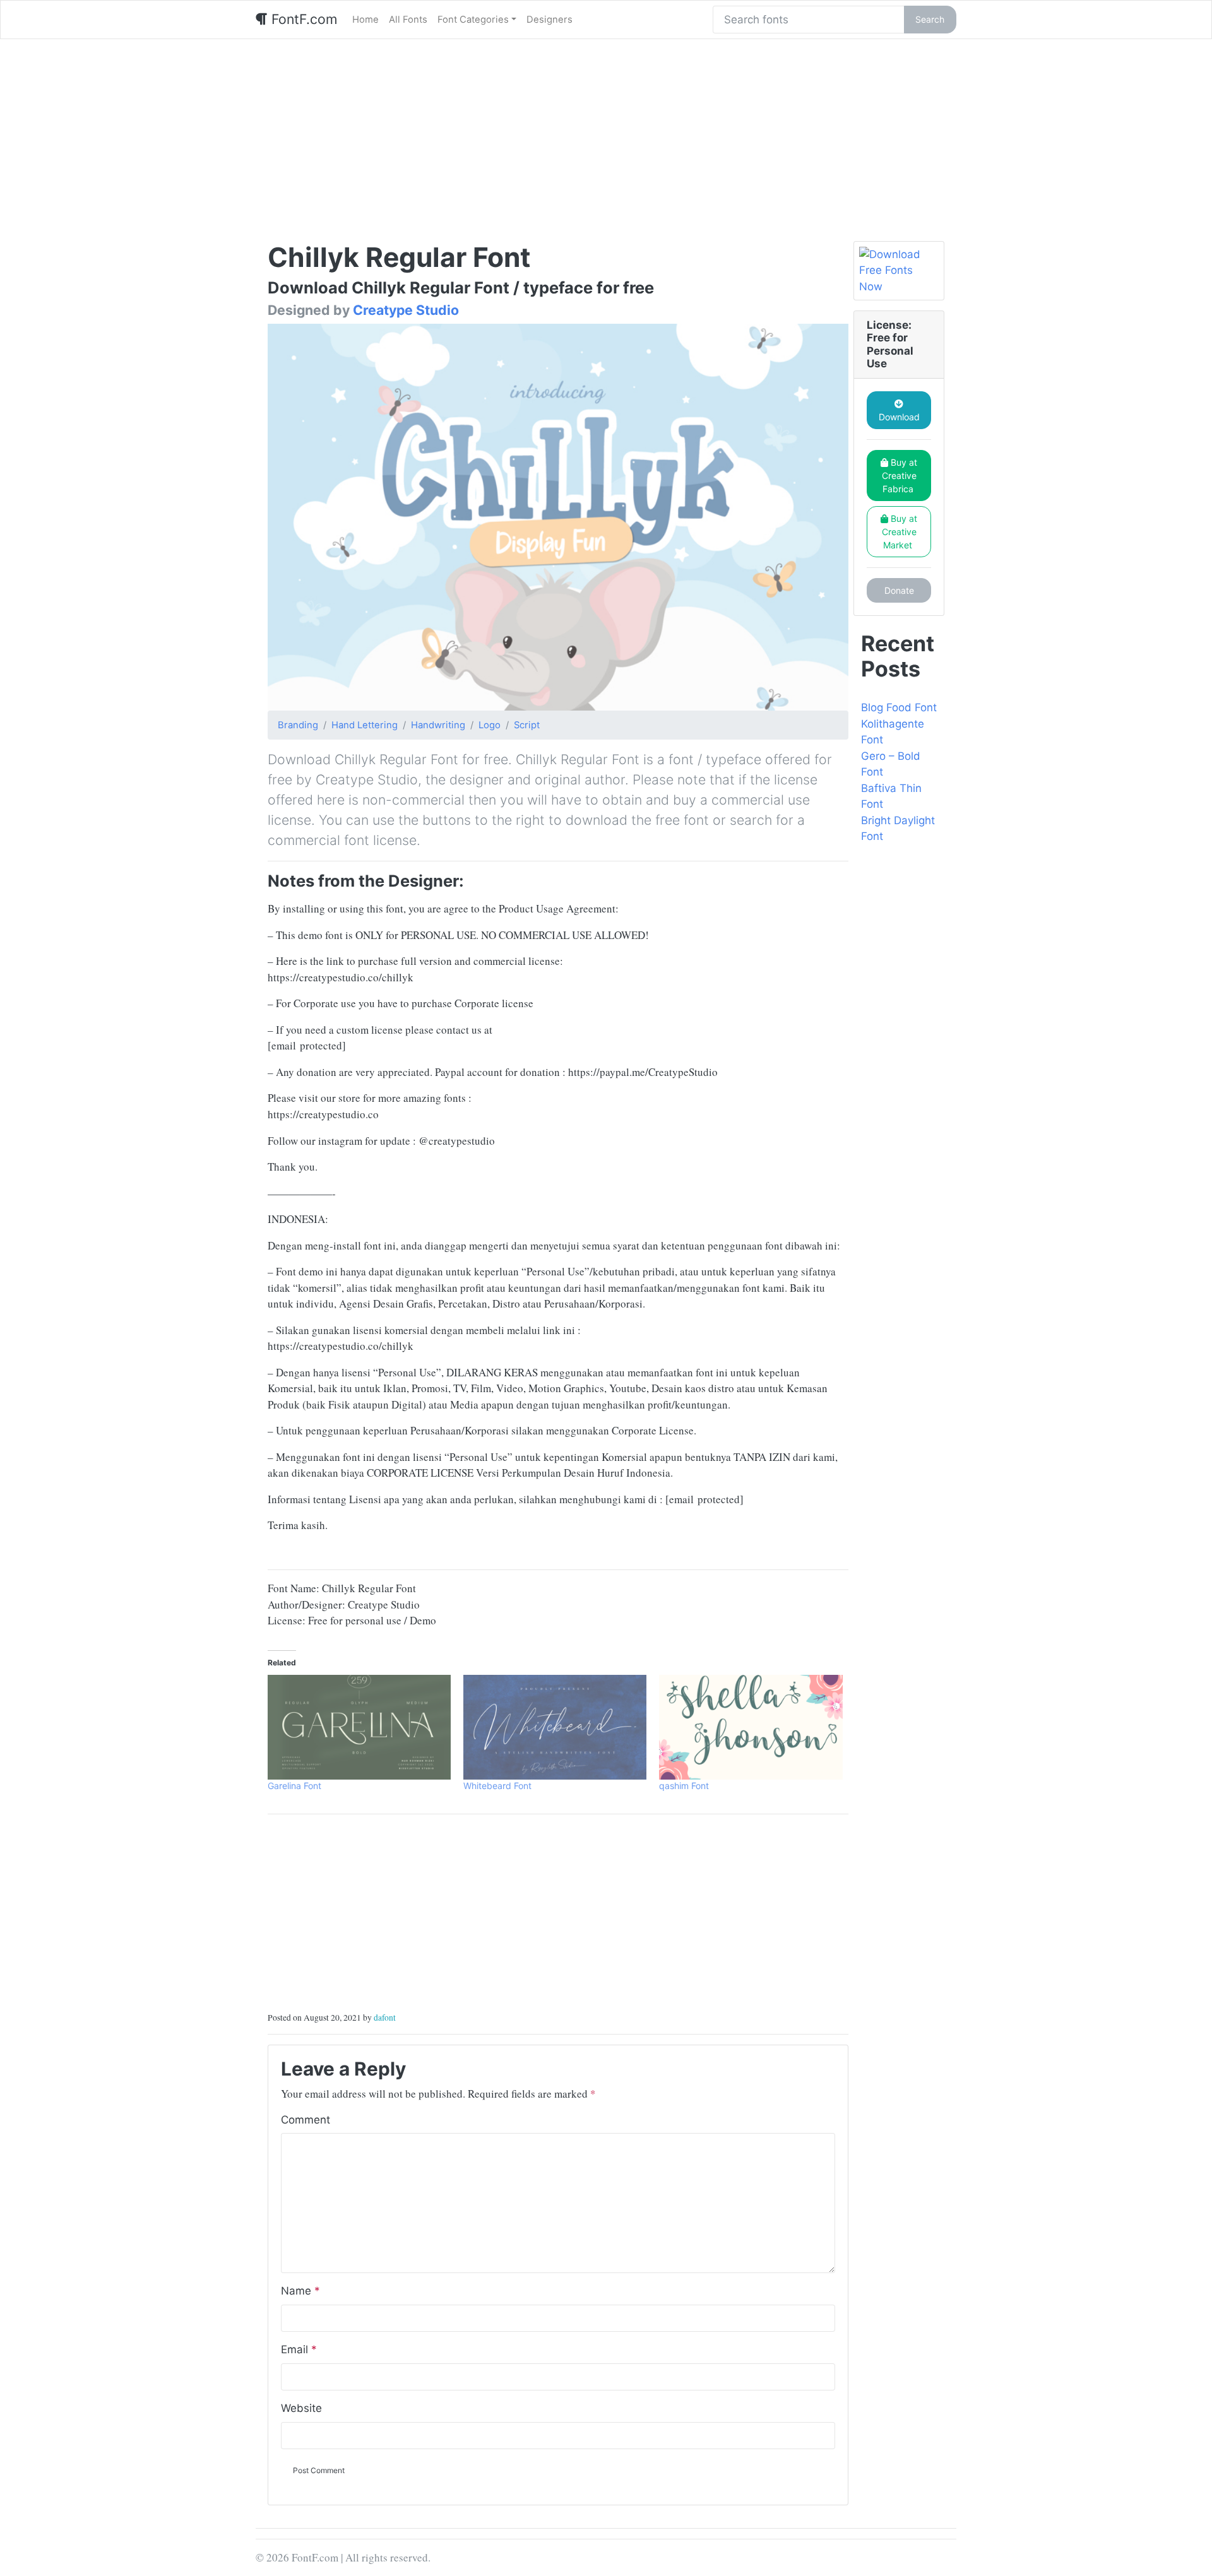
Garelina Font (294, 1786)
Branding (298, 725)
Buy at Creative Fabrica (900, 476)
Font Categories (473, 20)
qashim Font (684, 1786)
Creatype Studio (406, 310)
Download (899, 417)
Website (301, 2408)
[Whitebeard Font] (555, 1727)
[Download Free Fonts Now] (899, 271)
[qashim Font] (751, 1727)
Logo (490, 725)
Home (365, 20)
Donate (899, 590)
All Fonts (408, 20)
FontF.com (302, 19)
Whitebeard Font (497, 1786)
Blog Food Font (899, 707)
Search (930, 19)
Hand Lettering (365, 725)
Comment (306, 2120)
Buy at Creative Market (900, 532)
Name (300, 2291)
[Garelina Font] (359, 1727)
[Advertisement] (606, 134)
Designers (550, 20)
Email (299, 2349)
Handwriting (438, 725)
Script (527, 725)
